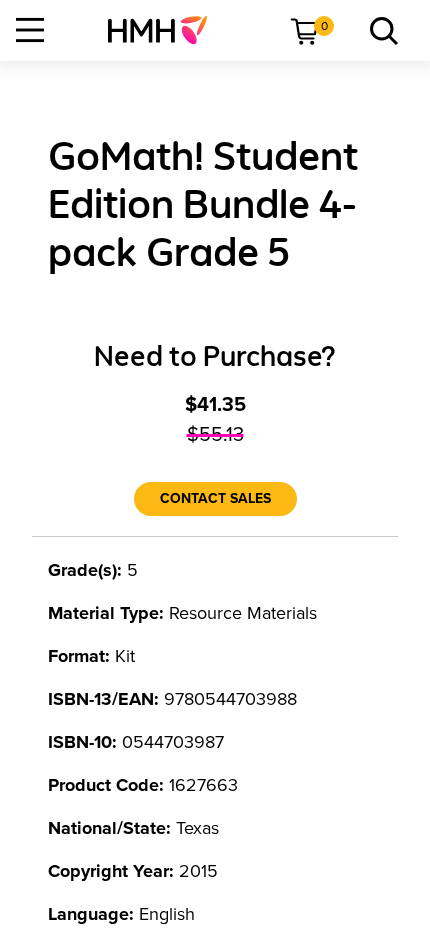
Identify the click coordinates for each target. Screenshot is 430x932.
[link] (165, 30)
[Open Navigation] (30, 30)
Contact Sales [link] (215, 498)
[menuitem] (165, 30)
